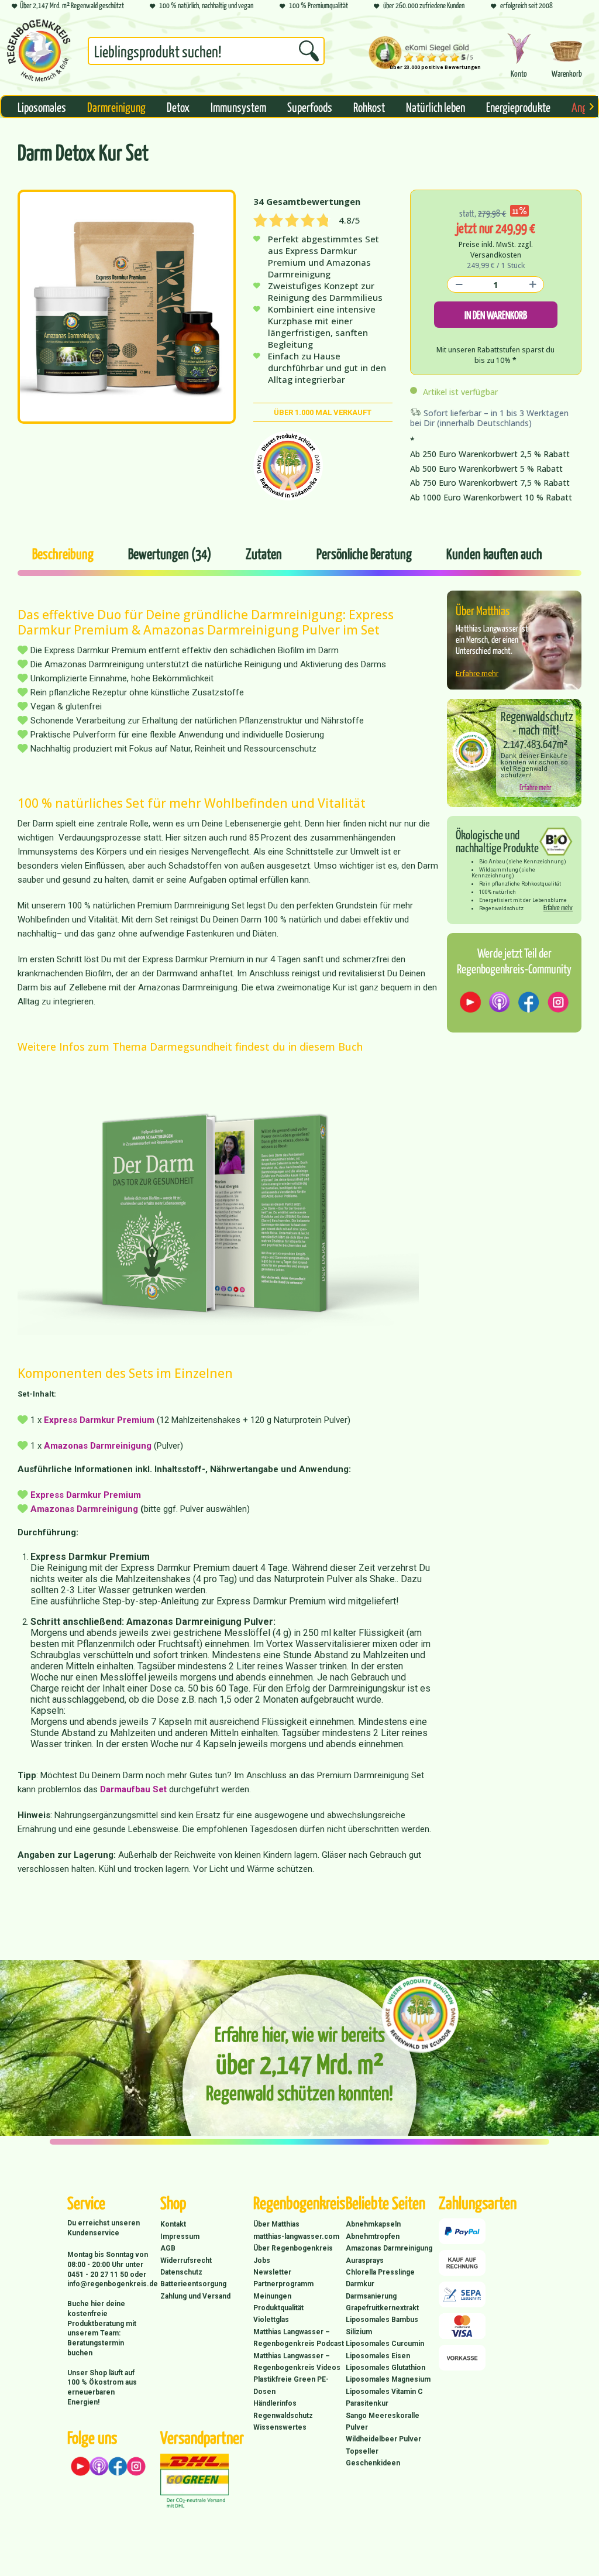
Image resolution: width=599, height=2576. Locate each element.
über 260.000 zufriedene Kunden (423, 5)
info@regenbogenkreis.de (113, 2284)
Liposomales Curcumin (385, 2344)
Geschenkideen (373, 2463)
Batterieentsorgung (193, 2284)
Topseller (362, 2451)
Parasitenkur (367, 2403)
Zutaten (264, 553)
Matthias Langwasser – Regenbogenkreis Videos (297, 2362)
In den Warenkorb (496, 315)
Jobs (262, 2261)
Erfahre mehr (477, 673)
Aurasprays (365, 2261)
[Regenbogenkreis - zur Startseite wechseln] (39, 50)
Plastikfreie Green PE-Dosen (291, 2385)
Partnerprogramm (283, 2284)
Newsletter (272, 2272)
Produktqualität (278, 2308)
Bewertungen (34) (170, 553)
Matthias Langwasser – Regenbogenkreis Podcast (299, 2338)
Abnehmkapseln (373, 2224)
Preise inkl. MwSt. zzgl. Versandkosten (496, 250)
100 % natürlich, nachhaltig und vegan (206, 5)
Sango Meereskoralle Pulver (383, 2421)
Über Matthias (276, 2224)
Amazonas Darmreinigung (98, 1446)
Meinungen (272, 2296)
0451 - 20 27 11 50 (99, 2275)
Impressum (180, 2237)
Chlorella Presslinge (380, 2272)
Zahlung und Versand (195, 2296)
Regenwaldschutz (283, 2416)
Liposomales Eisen (378, 2356)
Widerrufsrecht (186, 2261)
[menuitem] (206, 53)
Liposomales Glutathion (385, 2368)
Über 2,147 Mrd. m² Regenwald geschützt (72, 5)
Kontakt (173, 2224)
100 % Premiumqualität (318, 5)
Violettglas (271, 2320)
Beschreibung (63, 553)
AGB (168, 2248)
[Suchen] (309, 51)
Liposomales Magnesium (388, 2379)
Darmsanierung (371, 2296)
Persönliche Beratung (364, 553)
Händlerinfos (275, 2403)
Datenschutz (181, 2272)
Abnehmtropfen (373, 2237)
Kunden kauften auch (494, 553)
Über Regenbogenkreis (293, 2248)
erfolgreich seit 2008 (526, 5)
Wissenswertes (280, 2427)
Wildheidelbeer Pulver (383, 2439)
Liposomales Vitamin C (384, 2392)
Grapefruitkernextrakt (382, 2308)
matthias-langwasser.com (296, 2237)
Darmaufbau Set (133, 1789)
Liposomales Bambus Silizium (382, 2325)
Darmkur (360, 2284)
